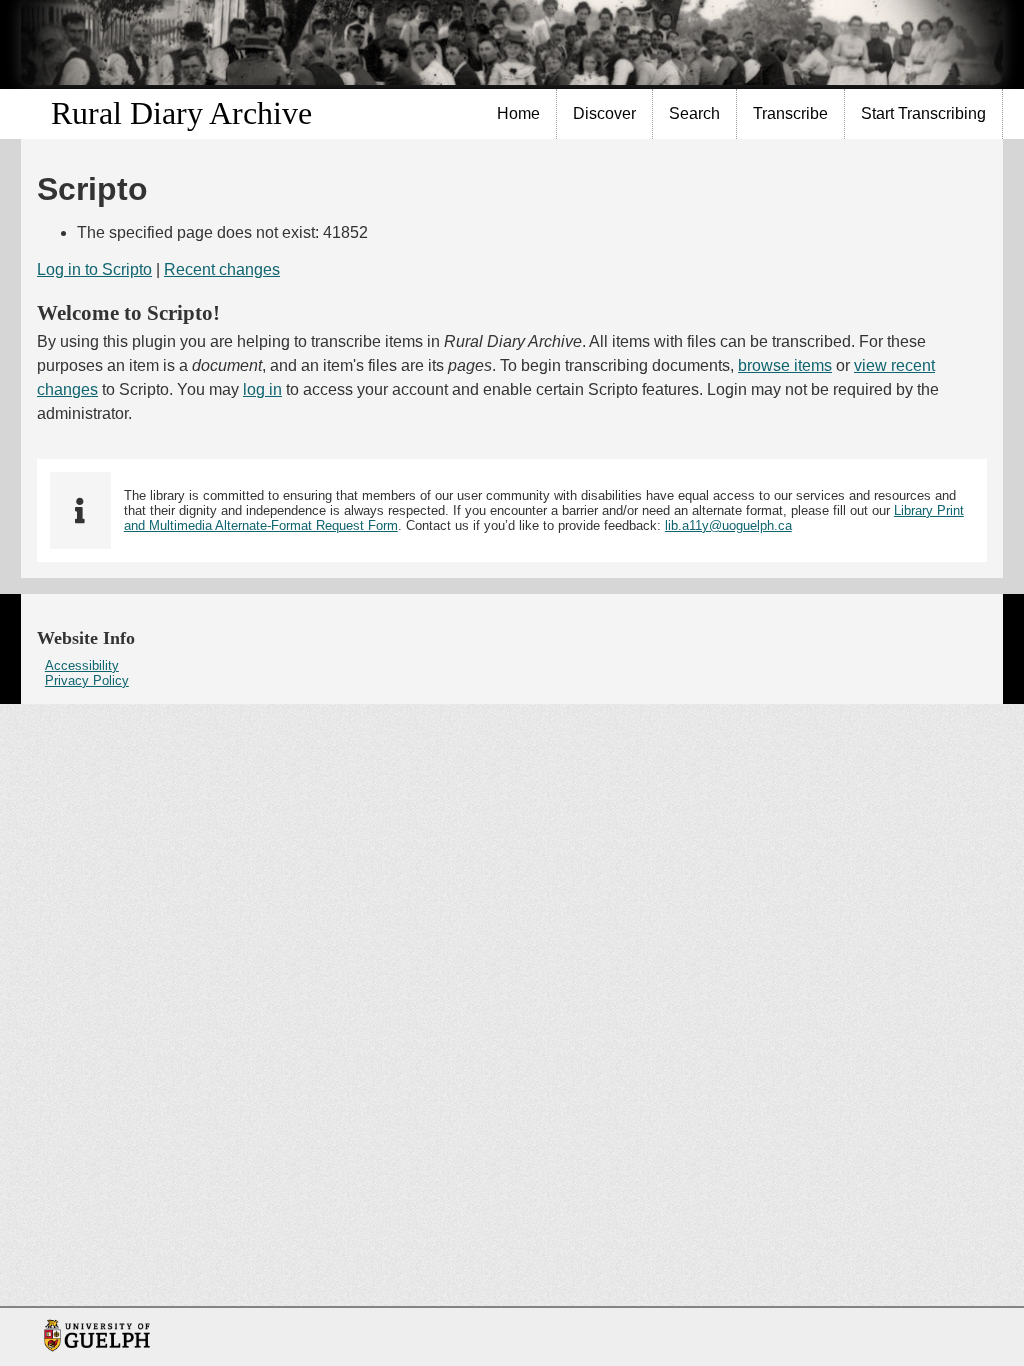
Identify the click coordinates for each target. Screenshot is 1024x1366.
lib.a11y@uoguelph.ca (728, 525)
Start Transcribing (923, 113)
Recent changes (222, 269)
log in (262, 389)
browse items (785, 365)
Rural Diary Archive (181, 113)
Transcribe (790, 113)
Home (518, 113)
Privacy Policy (87, 680)
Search (694, 113)
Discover (604, 113)
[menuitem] (519, 114)
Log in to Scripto (94, 269)
